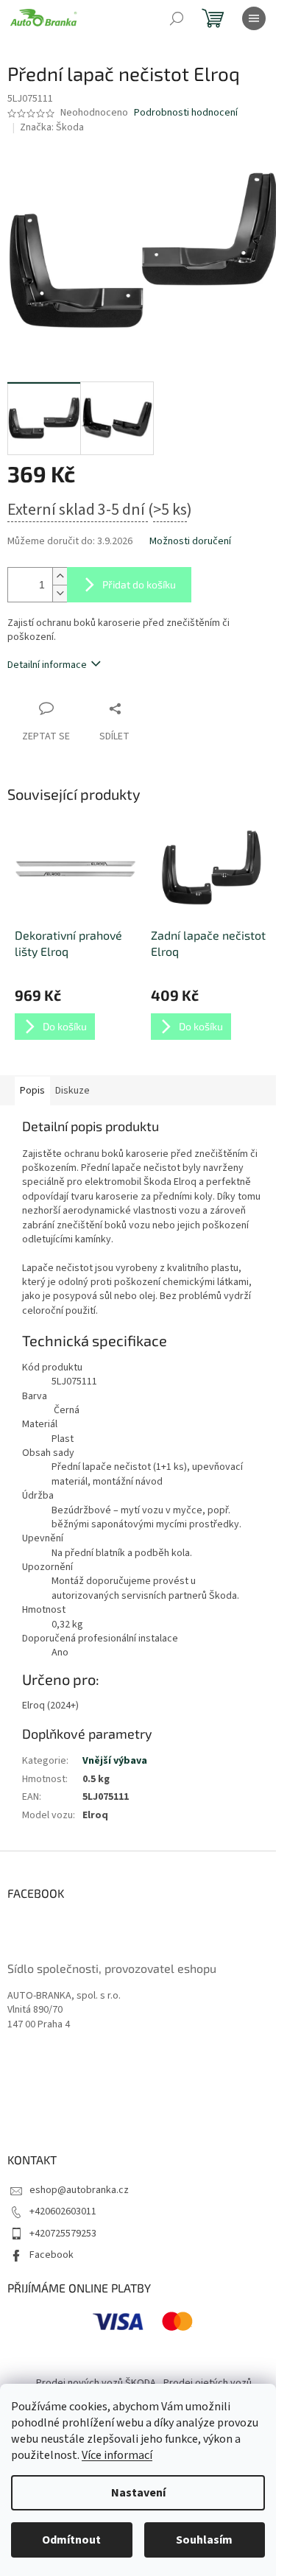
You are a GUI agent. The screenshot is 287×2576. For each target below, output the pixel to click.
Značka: (52, 127)
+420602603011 (63, 2211)
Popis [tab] (32, 1091)
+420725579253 (63, 2234)
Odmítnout (71, 2540)
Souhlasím (204, 2540)
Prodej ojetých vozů (208, 2383)
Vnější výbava (115, 1761)
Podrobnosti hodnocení (186, 113)
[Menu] (254, 18)
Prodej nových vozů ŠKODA (96, 2383)
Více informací (117, 2455)
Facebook (52, 2255)
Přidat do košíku (139, 584)
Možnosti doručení (190, 542)
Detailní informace (47, 665)
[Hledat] (177, 18)
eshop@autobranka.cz (79, 2190)
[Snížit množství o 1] (60, 593)
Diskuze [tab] (72, 1091)
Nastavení (138, 2493)
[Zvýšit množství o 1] (60, 576)
